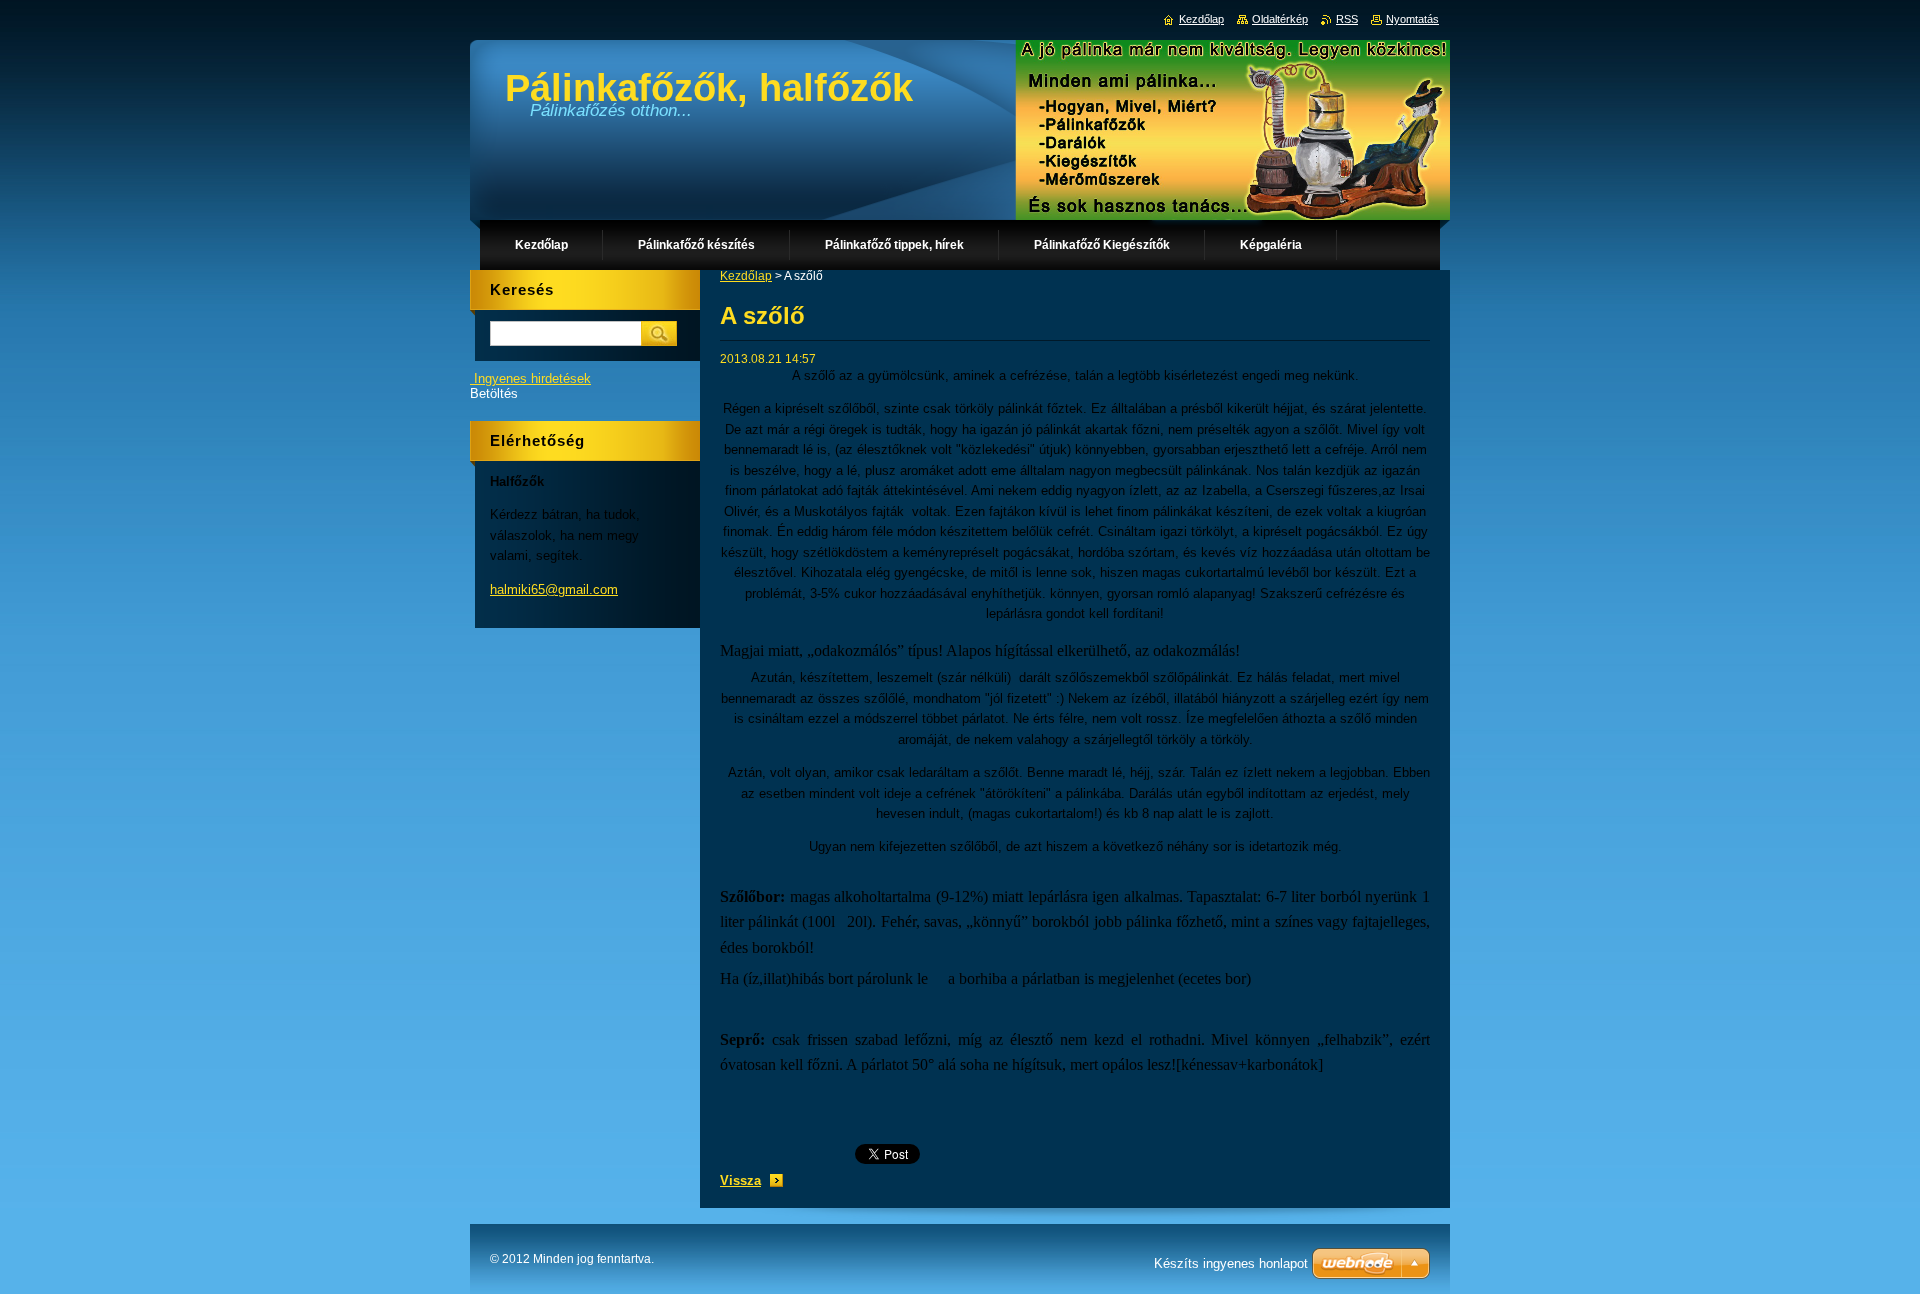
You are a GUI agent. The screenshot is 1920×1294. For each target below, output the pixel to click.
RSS (1347, 19)
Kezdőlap (746, 276)
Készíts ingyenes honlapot (1231, 1263)
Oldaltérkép (1280, 19)
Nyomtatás (1412, 19)
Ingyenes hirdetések (532, 378)
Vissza (740, 1180)
